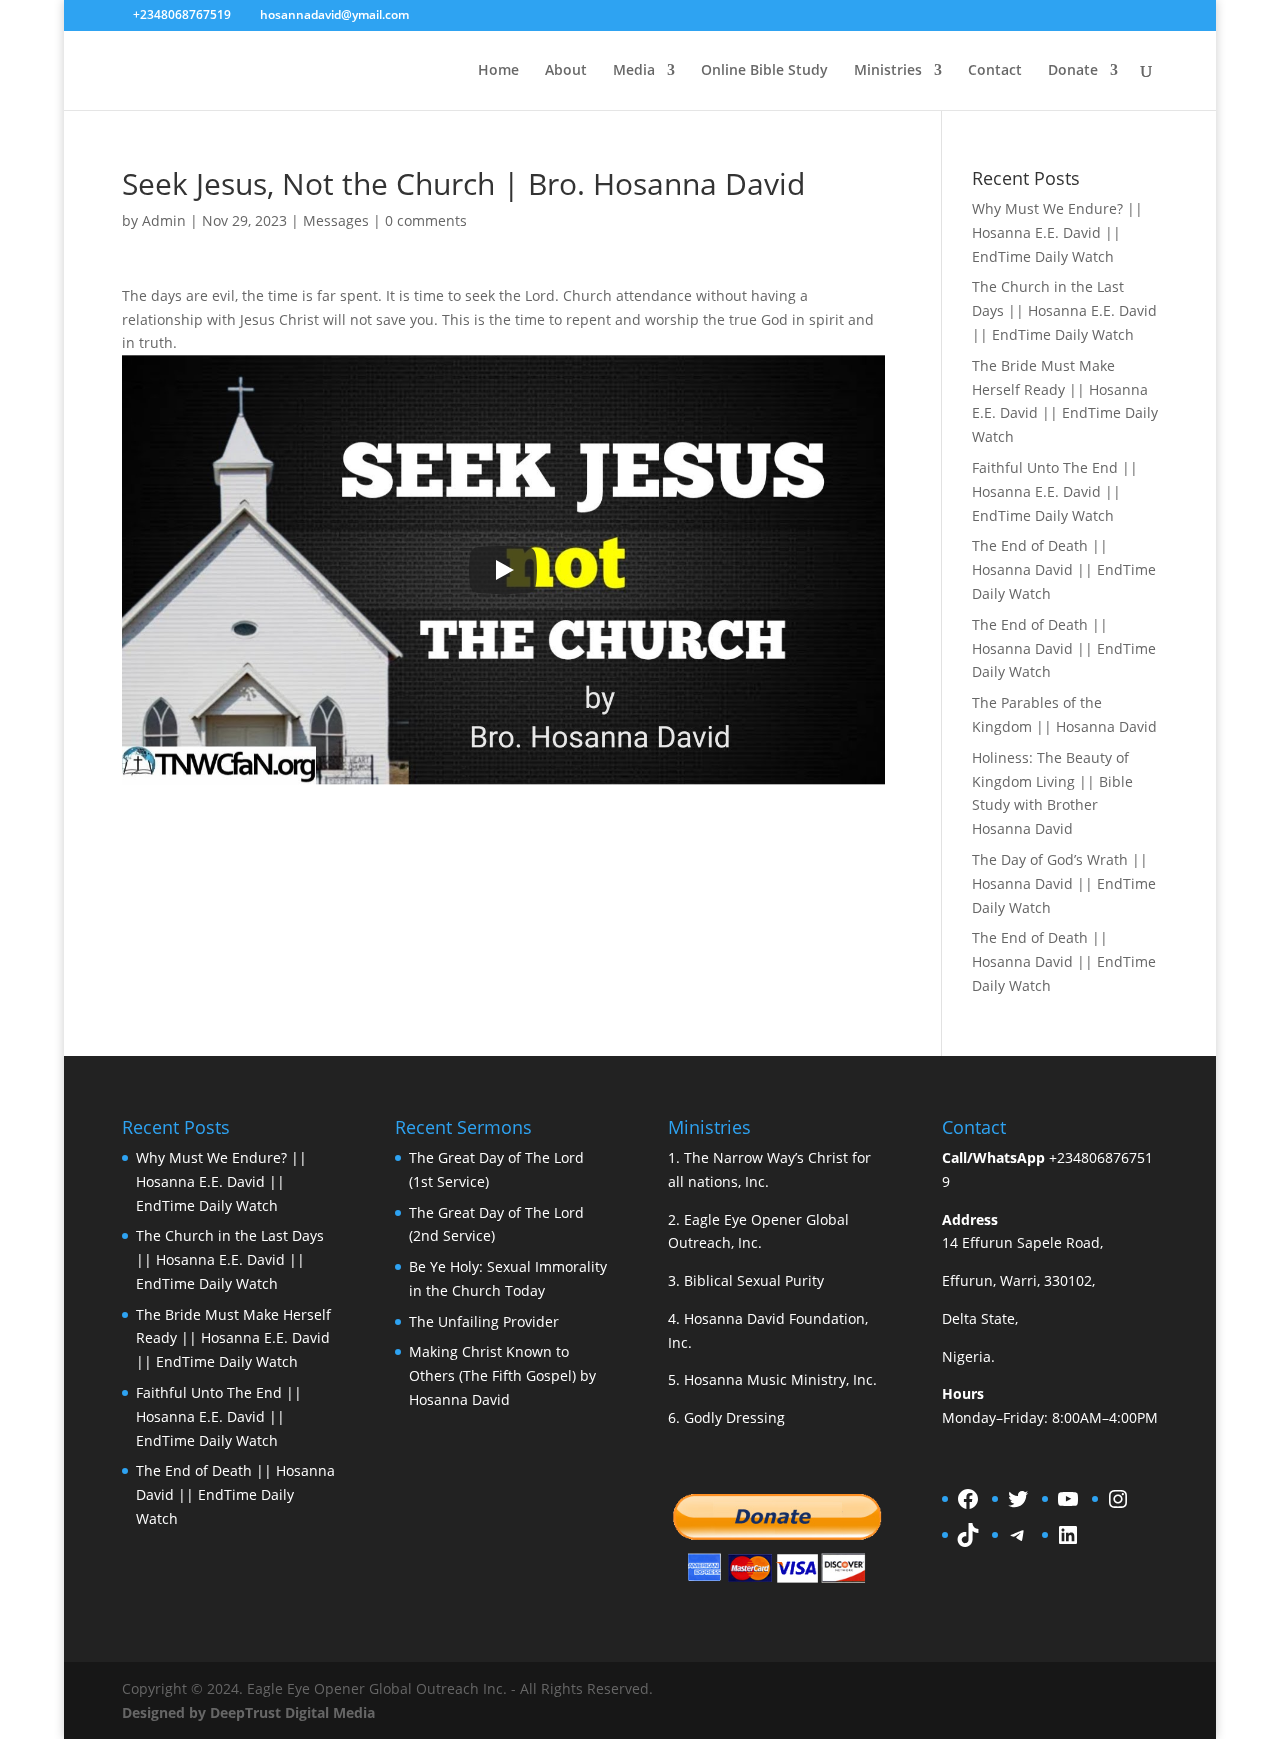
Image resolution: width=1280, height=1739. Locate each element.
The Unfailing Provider (484, 1321)
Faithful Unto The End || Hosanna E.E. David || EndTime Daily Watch (1055, 491)
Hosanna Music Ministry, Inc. (780, 1379)
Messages (336, 220)
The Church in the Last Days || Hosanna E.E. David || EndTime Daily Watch (1064, 310)
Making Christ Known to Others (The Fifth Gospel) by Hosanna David (502, 1375)
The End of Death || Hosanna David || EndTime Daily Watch (1064, 569)
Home (498, 71)
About (566, 71)
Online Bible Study (764, 71)
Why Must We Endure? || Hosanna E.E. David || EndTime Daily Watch (1057, 232)
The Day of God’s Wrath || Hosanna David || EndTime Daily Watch (1064, 883)
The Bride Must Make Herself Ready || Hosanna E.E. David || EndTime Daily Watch (233, 1338)
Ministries (888, 71)
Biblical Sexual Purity (754, 1280)
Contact (995, 71)
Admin (164, 220)
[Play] (503, 570)
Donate (1073, 71)
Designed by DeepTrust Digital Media (248, 1712)
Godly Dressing (734, 1417)
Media (634, 71)
